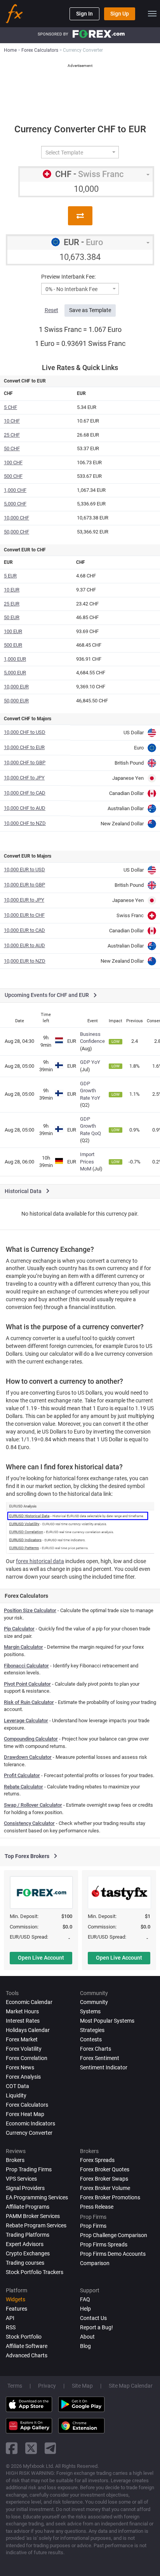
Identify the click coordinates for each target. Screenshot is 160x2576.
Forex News (20, 2067)
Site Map (82, 2386)
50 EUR (12, 617)
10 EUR (12, 590)
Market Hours (22, 2011)
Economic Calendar (29, 2002)
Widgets (16, 2299)
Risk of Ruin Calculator (29, 1702)
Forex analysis (23, 2077)
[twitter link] (31, 2448)
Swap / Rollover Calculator (33, 1805)
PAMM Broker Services (33, 2216)
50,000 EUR (16, 701)
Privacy (47, 2386)
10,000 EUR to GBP (24, 885)
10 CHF (12, 421)
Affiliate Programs (28, 2207)
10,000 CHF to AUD (25, 808)
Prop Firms (93, 2226)
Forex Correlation (27, 2058)
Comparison (95, 2263)
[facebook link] (12, 2448)
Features (17, 2309)
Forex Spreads (97, 2160)
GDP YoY (90, 1062)
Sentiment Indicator (104, 2067)
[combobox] (80, 152)
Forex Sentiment (100, 2058)
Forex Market (22, 2039)
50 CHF (12, 448)
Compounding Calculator (31, 1739)
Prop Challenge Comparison (114, 2235)
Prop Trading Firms (29, 2169)
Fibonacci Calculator (26, 1666)
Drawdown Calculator (28, 1757)
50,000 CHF (17, 532)
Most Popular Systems (107, 2021)
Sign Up (120, 14)
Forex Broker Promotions (110, 2197)
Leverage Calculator (26, 1721)
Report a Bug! (97, 2327)
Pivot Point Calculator (27, 1684)
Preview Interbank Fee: (68, 277)
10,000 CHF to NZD (25, 823)
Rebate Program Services (36, 2225)
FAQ (85, 2299)
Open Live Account (41, 1958)
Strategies (92, 2030)
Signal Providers (25, 2188)
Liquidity (16, 2095)
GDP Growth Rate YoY (90, 1091)
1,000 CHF (15, 490)
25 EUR (12, 604)
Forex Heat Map (25, 2114)
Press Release (97, 2207)
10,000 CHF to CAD (25, 793)
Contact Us (93, 2318)
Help (85, 2309)
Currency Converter (29, 2133)
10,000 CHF (17, 518)
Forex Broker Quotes (105, 2169)
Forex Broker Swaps (104, 2179)
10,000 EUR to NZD (25, 961)
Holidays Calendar (28, 2030)
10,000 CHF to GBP (25, 762)
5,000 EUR (15, 673)
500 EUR (13, 645)
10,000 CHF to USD (25, 732)
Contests (91, 2039)
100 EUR (13, 631)
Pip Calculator (19, 1629)
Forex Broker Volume (105, 2188)
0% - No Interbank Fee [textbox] (71, 289)
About (87, 2337)
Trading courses (25, 2263)
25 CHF (12, 435)
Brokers (15, 2160)
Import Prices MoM (87, 1162)
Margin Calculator (23, 1647)
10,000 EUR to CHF (24, 915)
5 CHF (10, 407)
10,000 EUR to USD (24, 869)
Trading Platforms (28, 2235)
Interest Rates (23, 2021)
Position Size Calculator (30, 1610)
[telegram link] (50, 2448)
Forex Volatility (24, 2049)
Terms (15, 2386)
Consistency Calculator (29, 1823)
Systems (90, 2011)
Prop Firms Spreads (104, 2244)
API (10, 2318)
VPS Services (21, 2179)
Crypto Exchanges (28, 2253)
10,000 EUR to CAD (24, 930)
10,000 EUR (16, 687)
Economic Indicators (30, 2123)
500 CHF (13, 476)
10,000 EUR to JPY (24, 900)
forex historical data (40, 1561)
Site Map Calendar (131, 2386)
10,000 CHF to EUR (24, 747)
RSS (11, 2327)
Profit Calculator (22, 1775)
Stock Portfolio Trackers (35, 2272)
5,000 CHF (15, 504)
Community (94, 2002)
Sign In (84, 14)
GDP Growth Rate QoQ (90, 1126)
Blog (85, 2346)
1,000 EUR (15, 659)
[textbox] (77, 153)
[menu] (152, 14)
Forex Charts (96, 2049)
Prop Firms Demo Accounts (113, 2254)
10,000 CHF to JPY (24, 778)
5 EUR (10, 576)
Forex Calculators (27, 2105)
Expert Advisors (25, 2244)
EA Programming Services (37, 2197)
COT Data (17, 2086)
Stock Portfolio (24, 2337)
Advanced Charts (27, 2355)
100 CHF (13, 462)
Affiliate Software (27, 2346)
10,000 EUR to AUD (24, 945)
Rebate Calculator (23, 1787)
